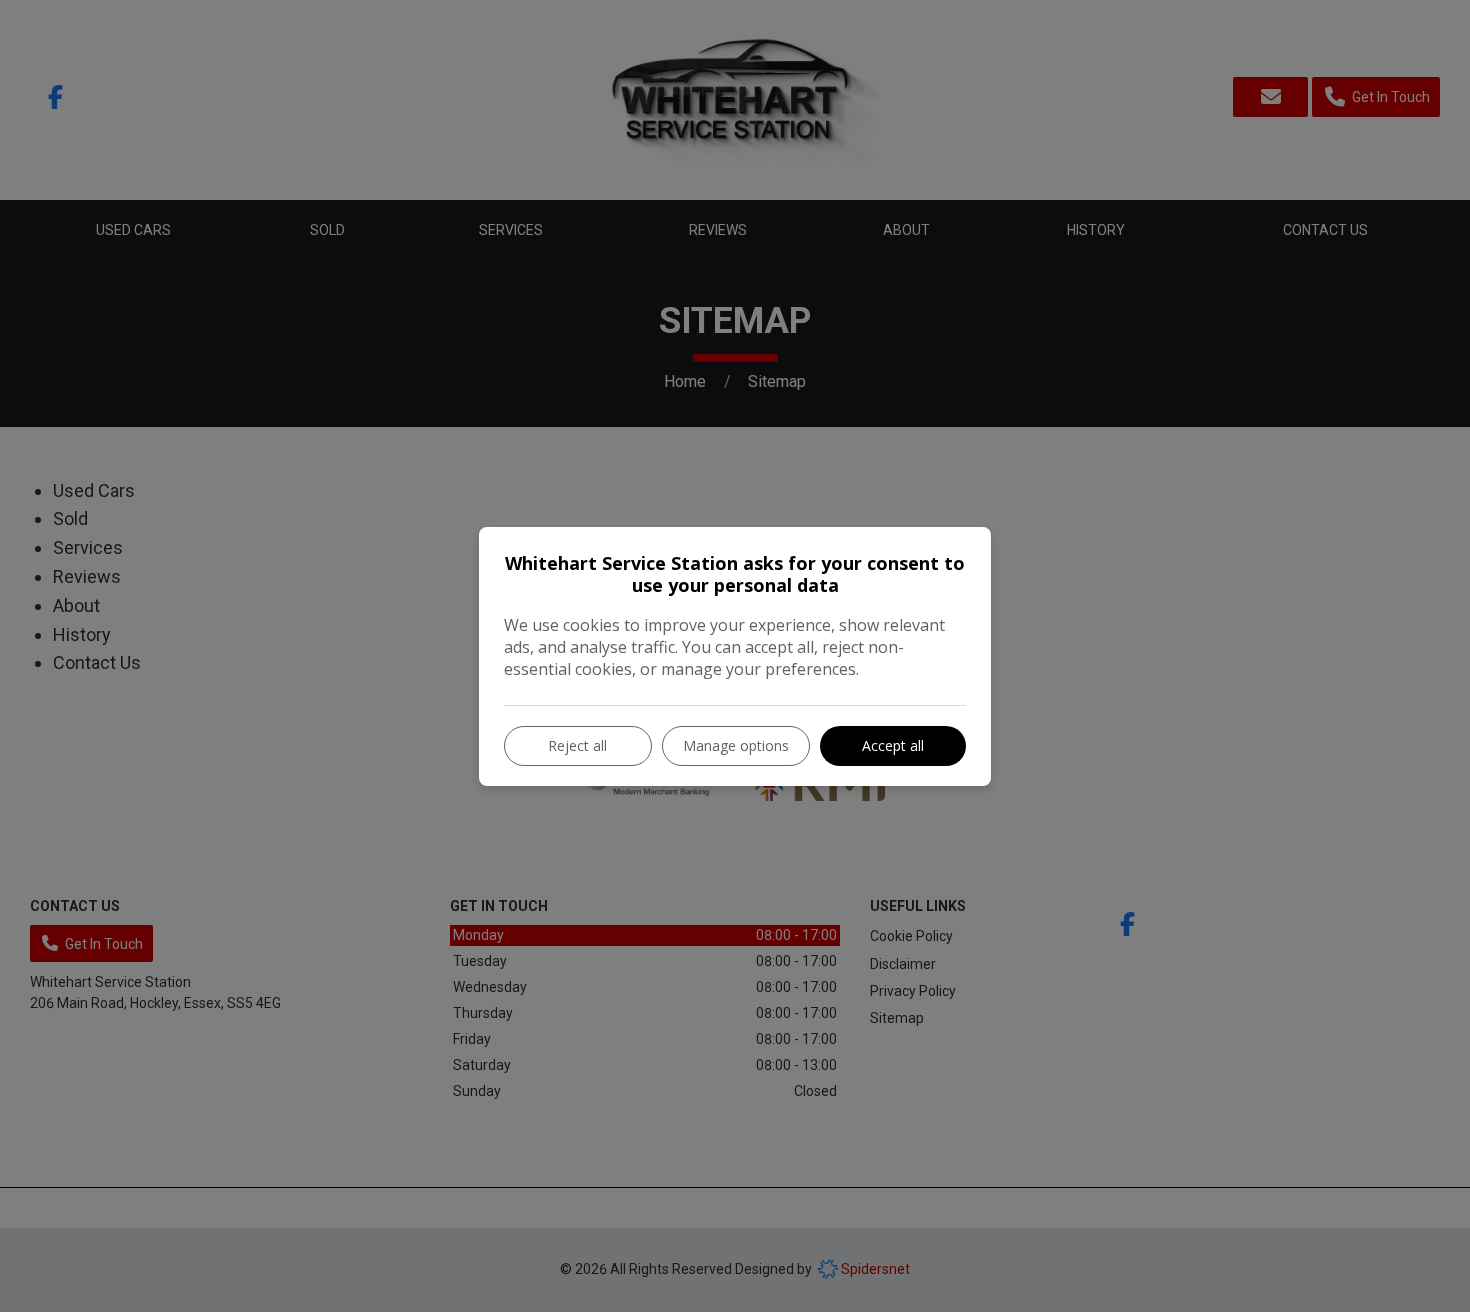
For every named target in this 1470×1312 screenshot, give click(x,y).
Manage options (736, 745)
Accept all (893, 745)
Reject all (577, 745)
